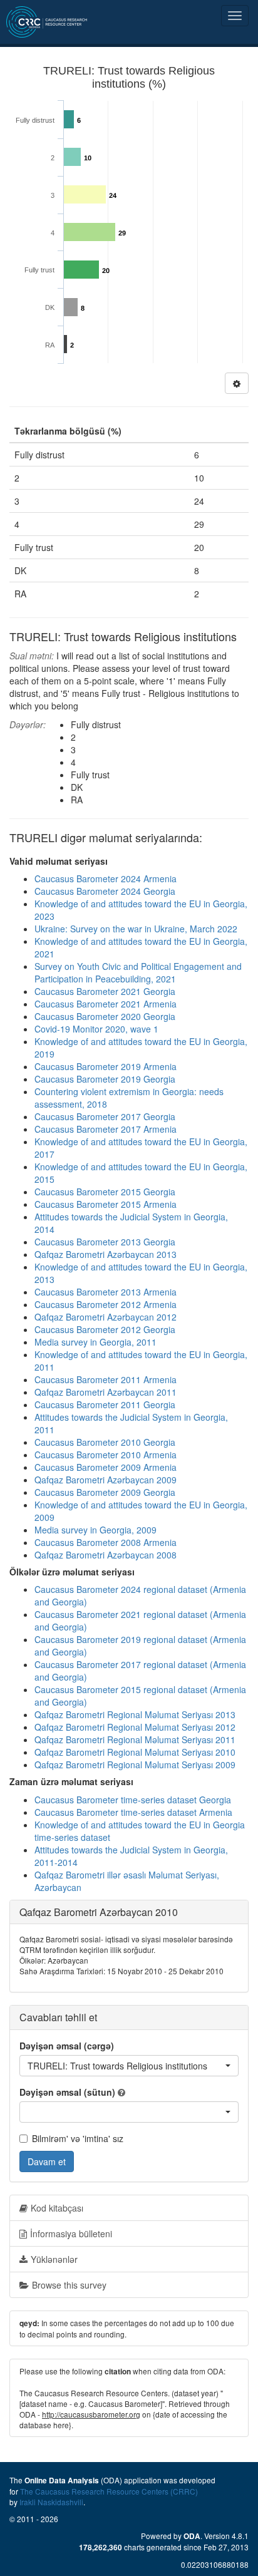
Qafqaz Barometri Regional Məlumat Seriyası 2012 (135, 1727)
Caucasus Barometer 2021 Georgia (105, 991)
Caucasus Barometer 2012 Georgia (105, 1329)
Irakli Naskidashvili (51, 2502)
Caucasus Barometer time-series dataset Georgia (133, 1800)
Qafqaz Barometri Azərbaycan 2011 (106, 1392)
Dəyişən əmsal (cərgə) (67, 2046)
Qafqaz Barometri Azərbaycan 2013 (106, 1254)
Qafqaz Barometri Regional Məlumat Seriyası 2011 (135, 1739)
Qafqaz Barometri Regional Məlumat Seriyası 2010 (135, 1752)
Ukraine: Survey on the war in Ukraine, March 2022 (136, 929)
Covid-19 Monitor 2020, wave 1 (96, 1029)
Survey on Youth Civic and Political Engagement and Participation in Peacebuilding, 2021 (138, 972)
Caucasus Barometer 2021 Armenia (106, 1004)
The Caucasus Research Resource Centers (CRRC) (109, 2491)
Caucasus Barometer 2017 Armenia (106, 1129)
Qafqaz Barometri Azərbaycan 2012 (106, 1317)
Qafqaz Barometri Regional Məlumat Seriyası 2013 (135, 1714)
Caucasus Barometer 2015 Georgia (105, 1192)
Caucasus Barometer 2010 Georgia (105, 1442)
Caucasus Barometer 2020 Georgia (105, 1016)
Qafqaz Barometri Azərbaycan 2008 (106, 1555)
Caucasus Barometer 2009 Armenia (106, 1467)
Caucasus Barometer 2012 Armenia (106, 1304)
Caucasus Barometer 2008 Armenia (106, 1542)
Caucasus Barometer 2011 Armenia (106, 1379)
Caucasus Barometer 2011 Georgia (105, 1404)
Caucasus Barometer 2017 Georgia (105, 1116)
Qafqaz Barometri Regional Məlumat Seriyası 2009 (135, 1765)
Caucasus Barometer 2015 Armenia (106, 1204)
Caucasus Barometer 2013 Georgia (105, 1242)
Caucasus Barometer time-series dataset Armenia (133, 1812)
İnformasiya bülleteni (71, 2233)
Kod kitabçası (57, 2208)
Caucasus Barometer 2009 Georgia (105, 1492)
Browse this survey (69, 2285)
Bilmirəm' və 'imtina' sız (78, 2138)
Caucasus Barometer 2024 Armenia (106, 878)
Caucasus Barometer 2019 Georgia (105, 1079)
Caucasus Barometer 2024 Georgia (105, 891)
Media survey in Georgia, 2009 (95, 1530)
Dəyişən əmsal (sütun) (67, 2092)
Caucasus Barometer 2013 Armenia (106, 1292)
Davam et (47, 2161)
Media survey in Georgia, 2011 (95, 1342)
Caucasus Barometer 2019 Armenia (106, 1066)
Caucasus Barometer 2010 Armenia (106, 1455)
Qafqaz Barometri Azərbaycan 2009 (106, 1480)
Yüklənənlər (54, 2259)
